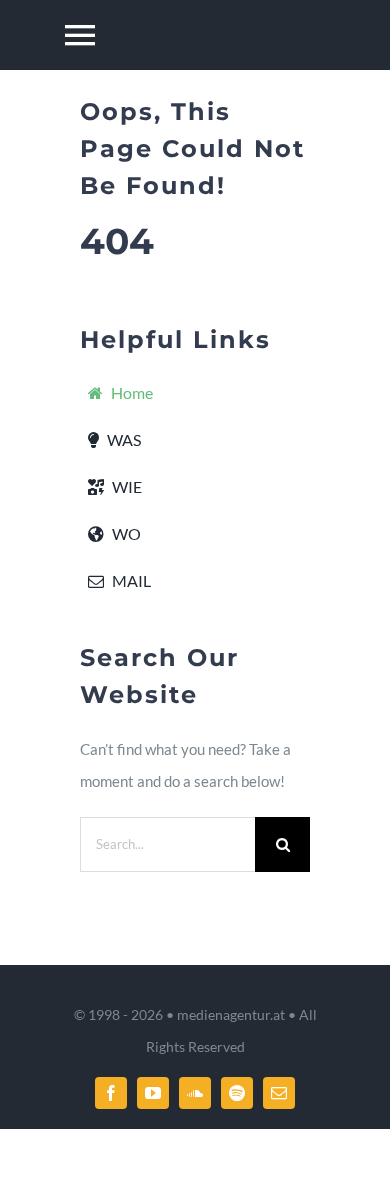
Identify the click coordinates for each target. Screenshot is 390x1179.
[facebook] (111, 1093)
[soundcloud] (195, 1093)
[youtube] (153, 1093)
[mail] (279, 1093)
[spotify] (237, 1093)
